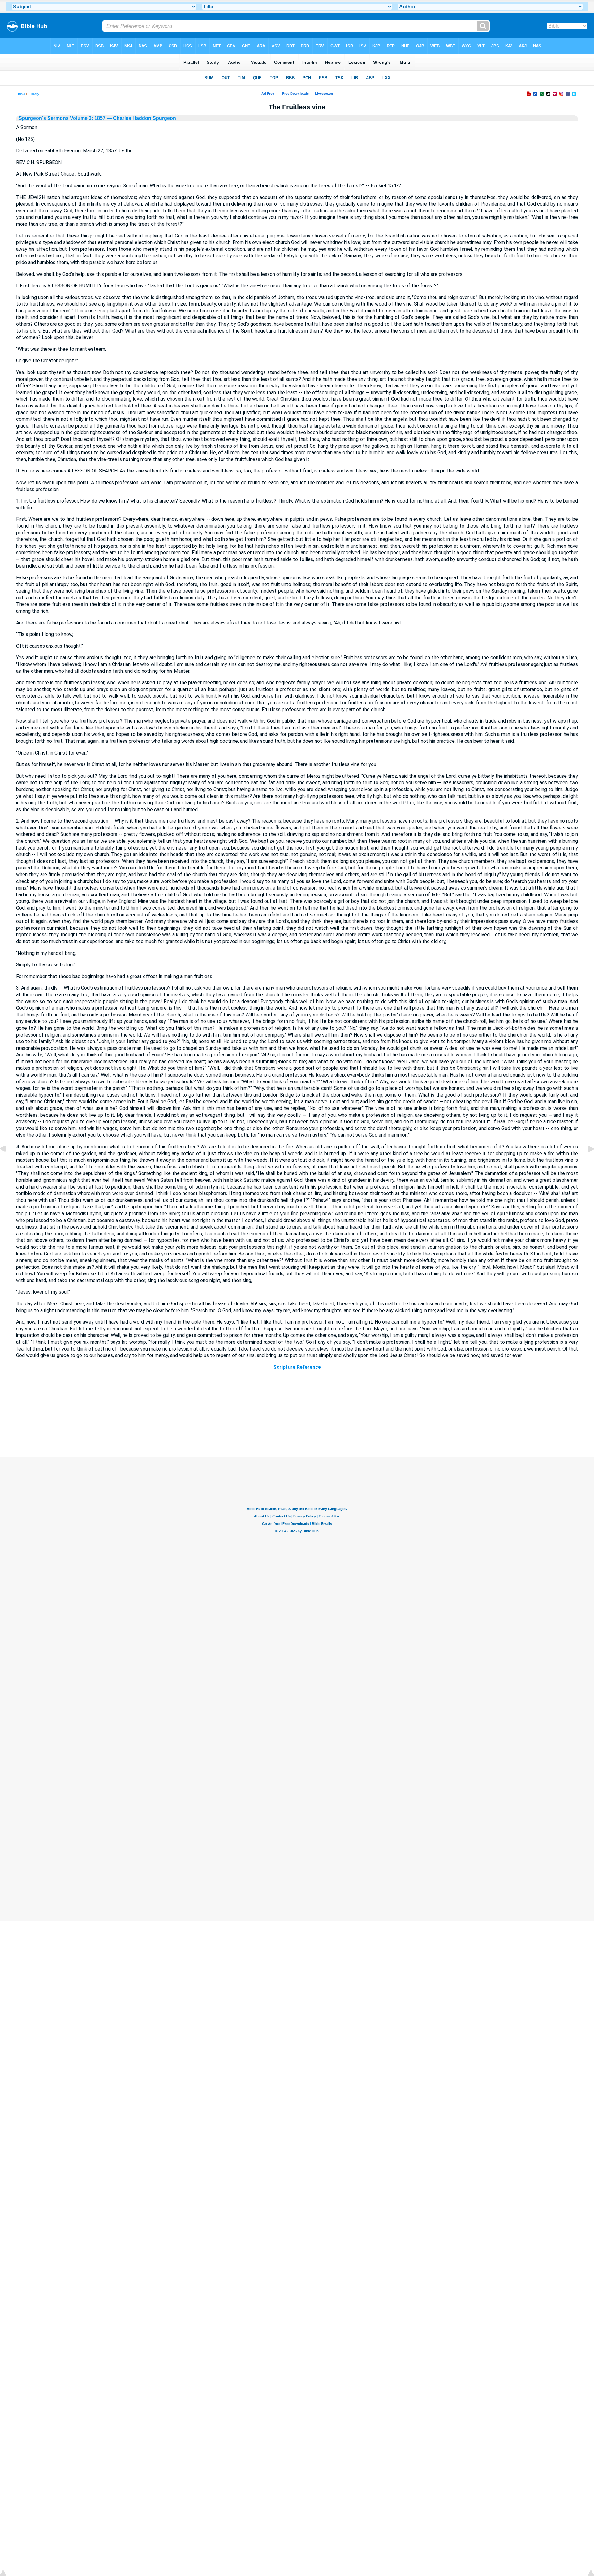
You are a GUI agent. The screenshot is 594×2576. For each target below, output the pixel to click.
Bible (22, 94)
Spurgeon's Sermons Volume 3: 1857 (62, 118)
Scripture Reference (297, 1367)
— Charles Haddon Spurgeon (141, 118)
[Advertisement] (297, 1419)
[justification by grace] (586, 1163)
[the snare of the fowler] (8, 1163)
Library (34, 94)
